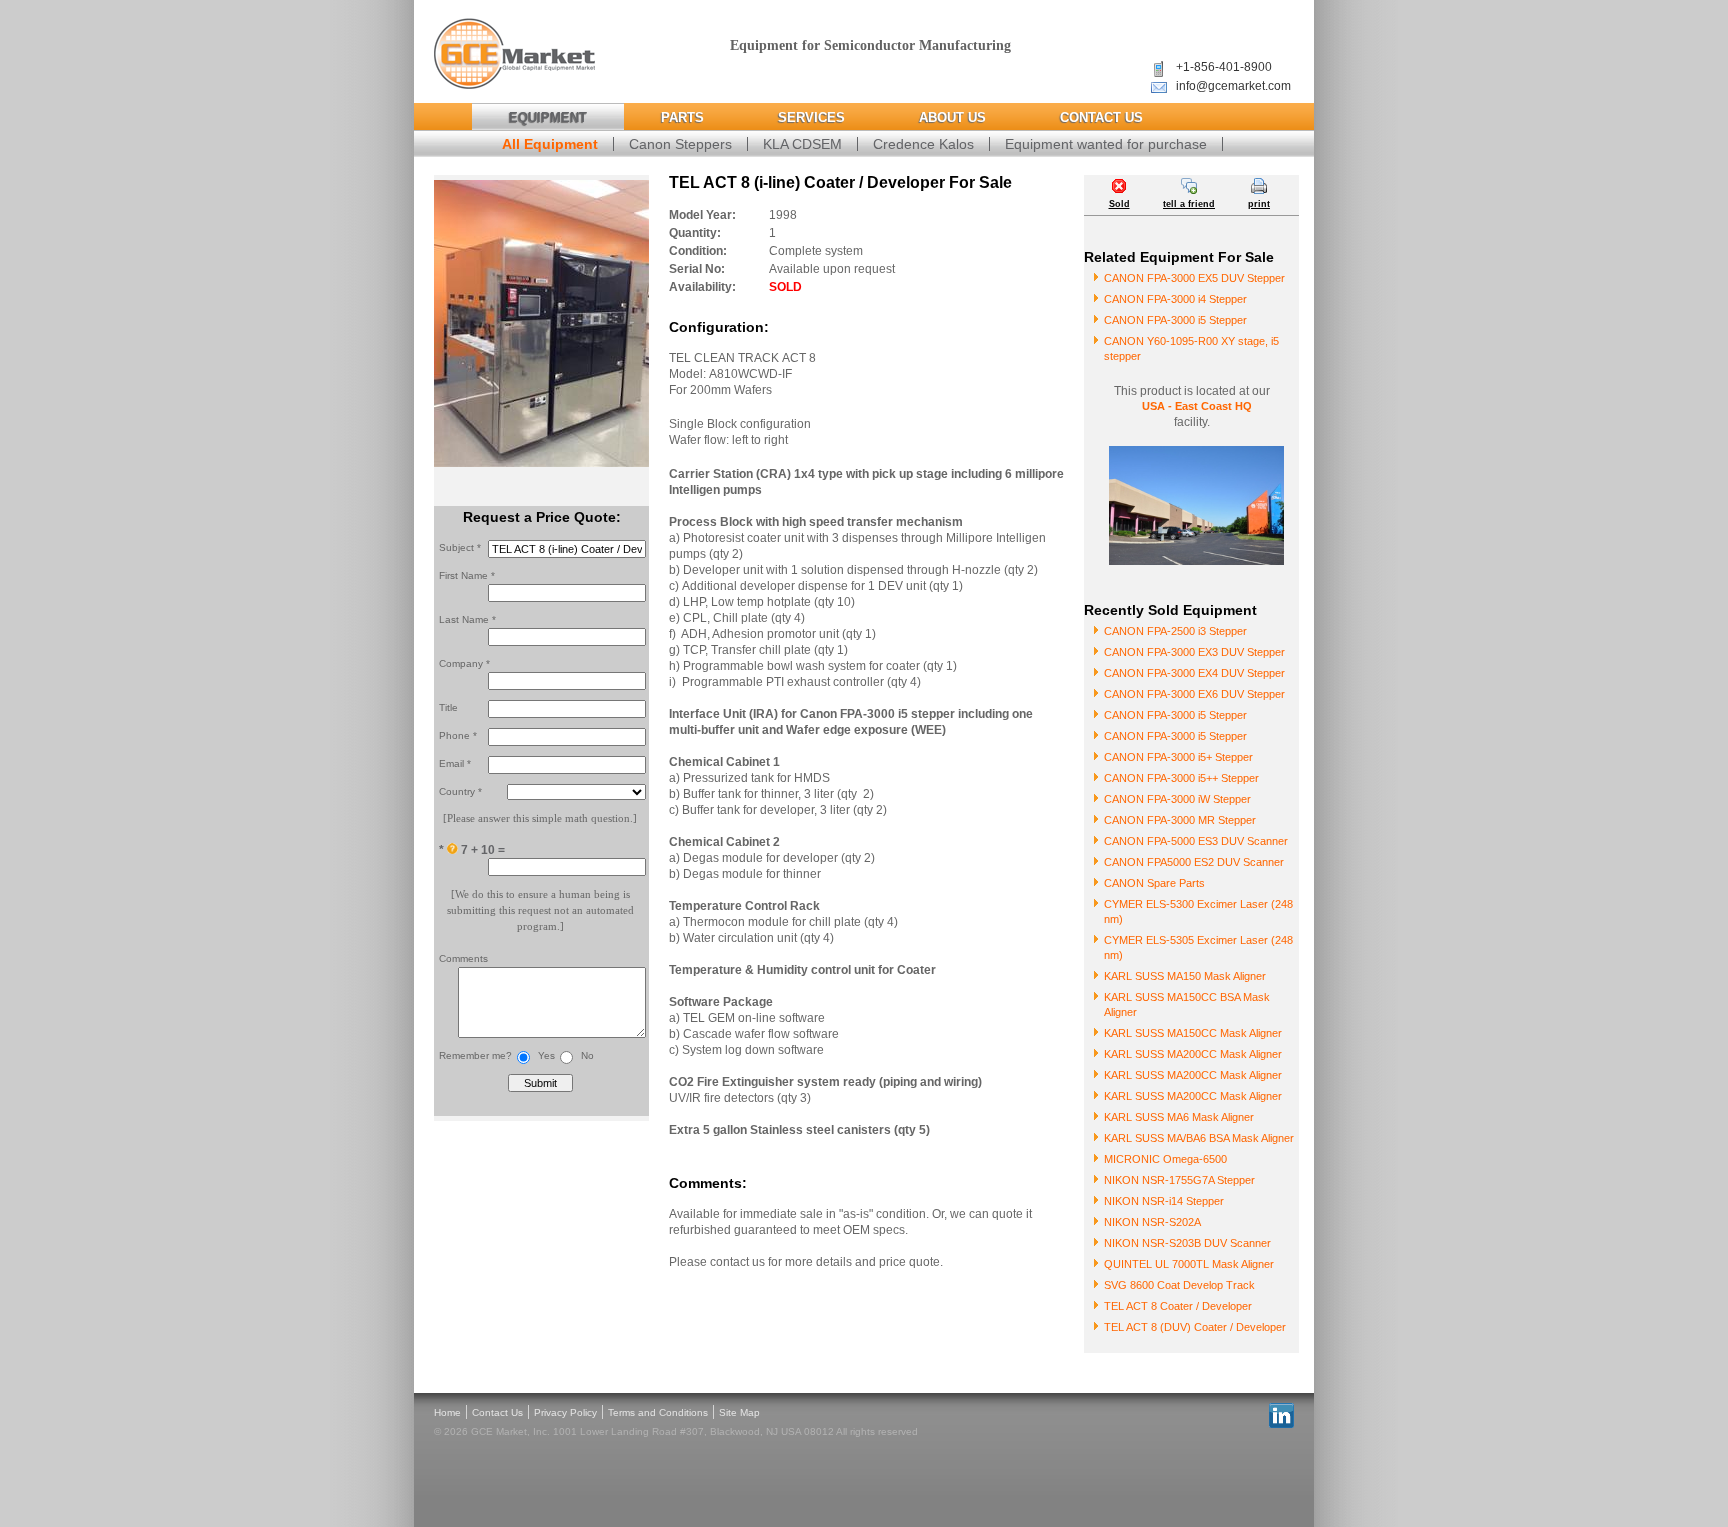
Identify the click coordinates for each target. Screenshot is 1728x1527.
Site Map (739, 1412)
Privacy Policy (565, 1412)
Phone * (458, 735)
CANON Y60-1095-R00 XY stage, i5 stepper (1191, 348)
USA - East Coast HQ (1197, 406)
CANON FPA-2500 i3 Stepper (1175, 631)
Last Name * (467, 619)
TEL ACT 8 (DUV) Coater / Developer (1195, 1327)
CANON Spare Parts (1154, 883)
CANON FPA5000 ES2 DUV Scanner (1194, 862)
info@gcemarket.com (1233, 86)
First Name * (467, 575)
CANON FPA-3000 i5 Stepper (1175, 320)
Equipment (548, 117)
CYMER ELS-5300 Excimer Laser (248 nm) (1198, 911)
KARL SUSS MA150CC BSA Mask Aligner (1187, 1004)
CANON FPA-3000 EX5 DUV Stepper (1194, 278)
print (1259, 204)
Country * (460, 791)
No (587, 1055)
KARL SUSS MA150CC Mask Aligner (1193, 1033)
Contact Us (1101, 117)
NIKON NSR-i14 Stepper (1164, 1201)
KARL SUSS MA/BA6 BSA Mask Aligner (1199, 1138)
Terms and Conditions (658, 1412)
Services (811, 117)
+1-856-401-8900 (1224, 67)
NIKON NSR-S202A (1152, 1222)
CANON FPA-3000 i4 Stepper (1175, 299)
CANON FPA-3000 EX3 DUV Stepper (1194, 652)
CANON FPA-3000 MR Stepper (1180, 820)
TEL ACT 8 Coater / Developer (1178, 1306)
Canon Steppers (680, 144)
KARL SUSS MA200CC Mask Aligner (1193, 1054)
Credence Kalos (923, 144)
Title (448, 707)
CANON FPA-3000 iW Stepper (1177, 799)
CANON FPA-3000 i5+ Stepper (1178, 757)
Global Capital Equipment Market (514, 54)
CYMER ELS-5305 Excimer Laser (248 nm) (1198, 947)
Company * (464, 663)
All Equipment (550, 144)
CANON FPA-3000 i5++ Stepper (1181, 778)
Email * (455, 763)
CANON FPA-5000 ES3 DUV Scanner (1196, 841)
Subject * (460, 547)
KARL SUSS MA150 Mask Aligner (1185, 976)
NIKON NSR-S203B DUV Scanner (1187, 1243)
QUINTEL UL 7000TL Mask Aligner (1189, 1264)
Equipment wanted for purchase (1106, 144)
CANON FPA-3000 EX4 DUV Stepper (1194, 673)
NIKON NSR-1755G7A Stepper (1179, 1180)
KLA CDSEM (802, 144)
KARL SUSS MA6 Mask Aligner (1179, 1117)
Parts (682, 117)
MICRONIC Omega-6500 (1165, 1159)
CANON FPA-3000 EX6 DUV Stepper (1194, 694)
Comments (463, 958)
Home (447, 1412)
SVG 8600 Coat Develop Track (1179, 1285)
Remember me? (475, 1055)
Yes (546, 1055)
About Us (952, 117)
